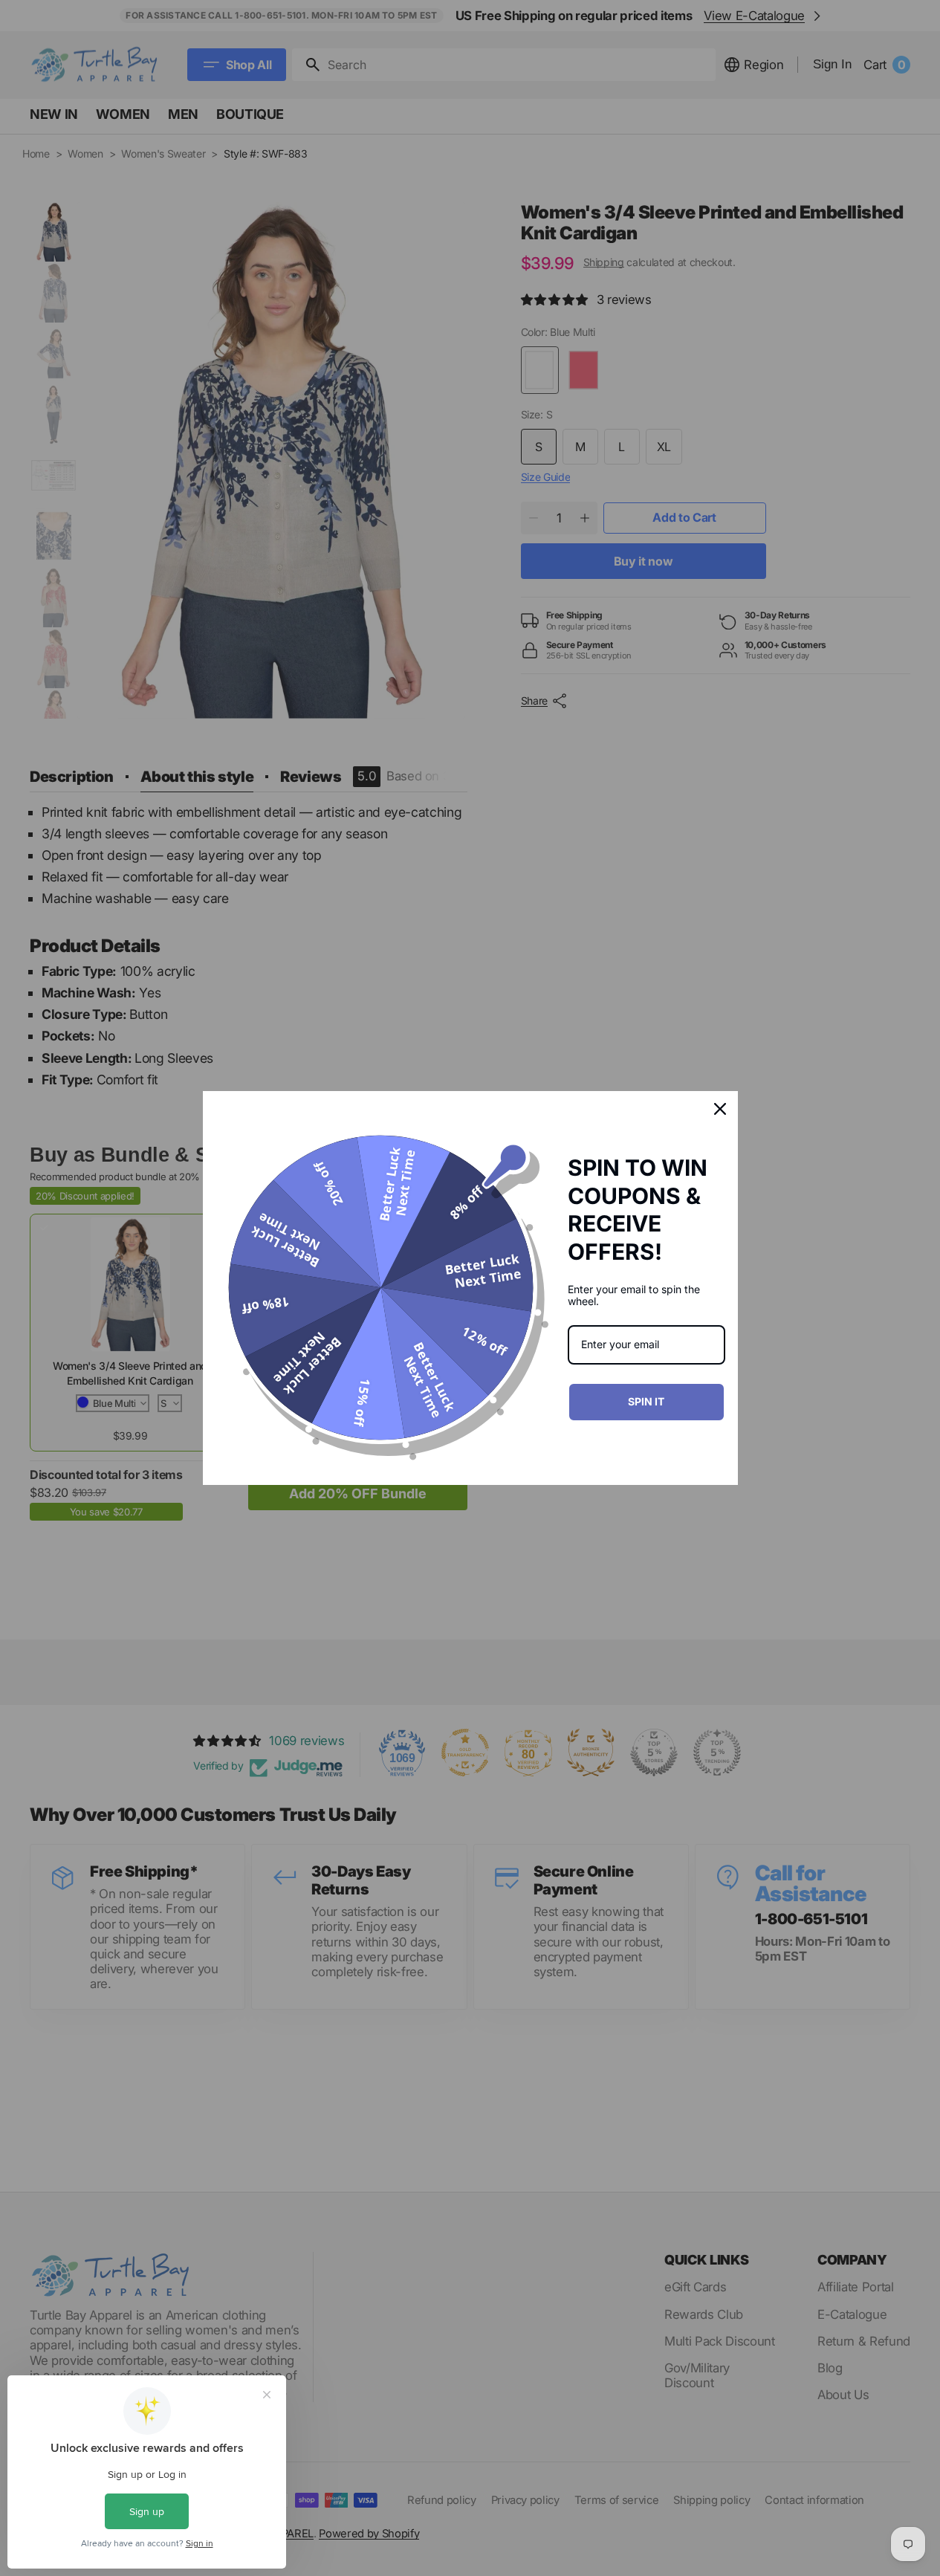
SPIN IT (646, 1401)
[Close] (720, 1109)
